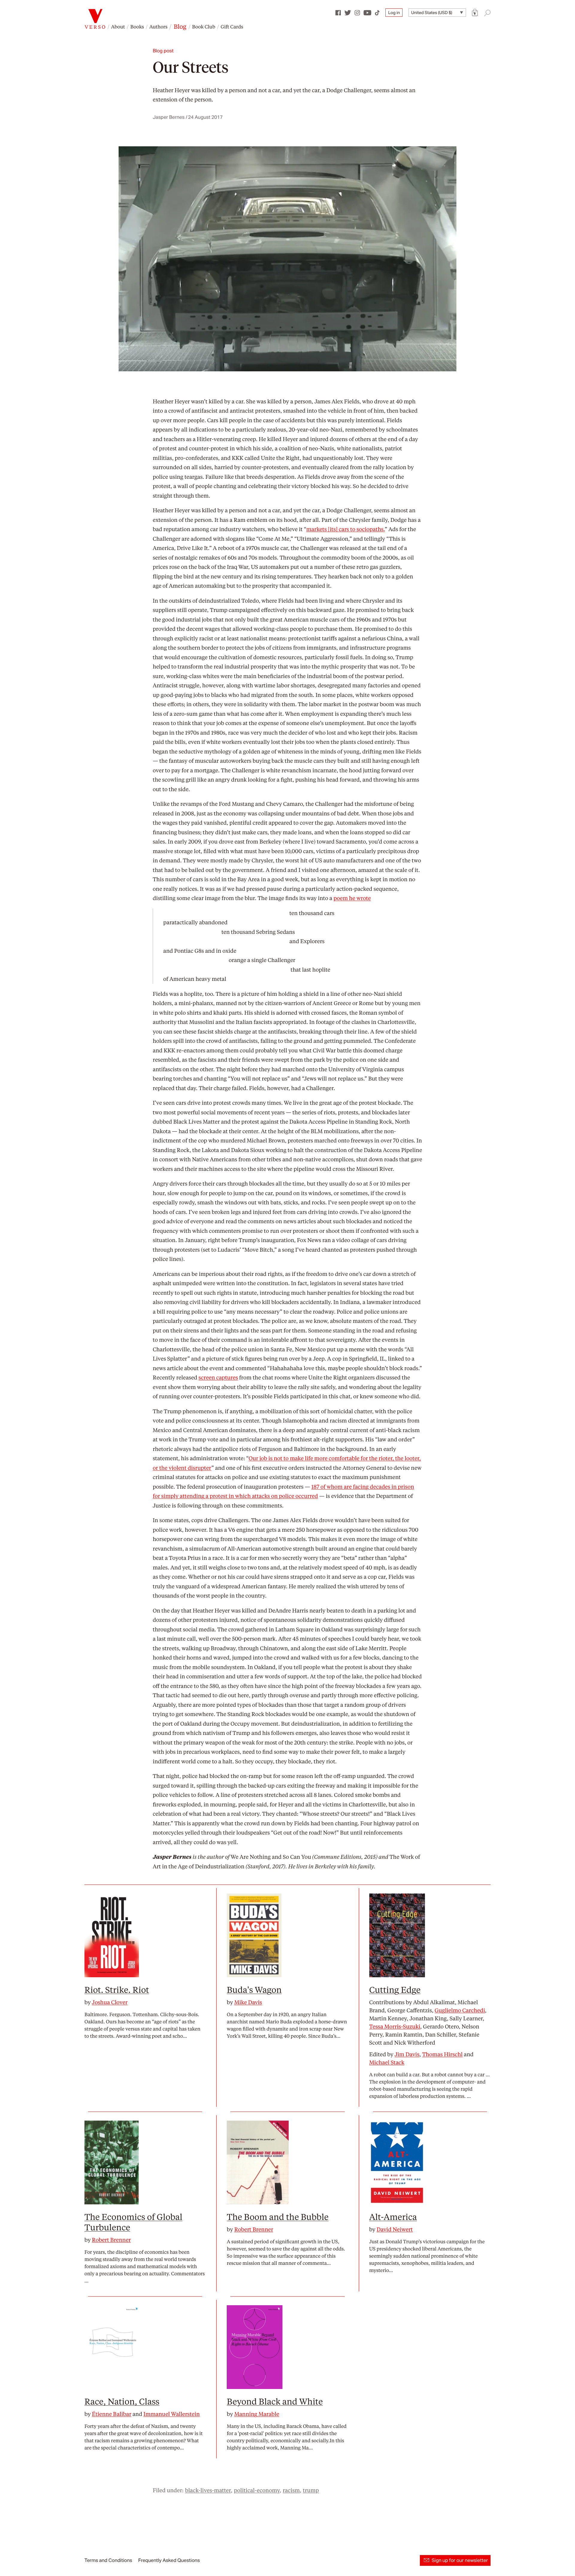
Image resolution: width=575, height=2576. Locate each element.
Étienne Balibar (112, 2414)
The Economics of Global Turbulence (133, 2222)
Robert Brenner (111, 2240)
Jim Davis (407, 2054)
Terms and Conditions (108, 2560)
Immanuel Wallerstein (172, 2414)
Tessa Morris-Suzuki (395, 2026)
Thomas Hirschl (442, 2054)
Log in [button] (394, 13)
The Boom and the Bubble (278, 2216)
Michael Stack (387, 2062)
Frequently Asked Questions (169, 2560)
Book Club (203, 26)
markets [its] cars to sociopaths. (346, 529)
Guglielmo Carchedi (460, 2010)
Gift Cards (232, 26)
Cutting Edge (395, 1989)
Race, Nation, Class (122, 2401)
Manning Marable (257, 2414)
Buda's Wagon (254, 1989)
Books (137, 26)
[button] (475, 13)
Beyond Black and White (275, 2401)
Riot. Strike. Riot (117, 1989)
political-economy (257, 2490)
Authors (158, 26)
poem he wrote (352, 898)
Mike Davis (248, 2002)
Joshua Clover (110, 2002)
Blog (180, 26)
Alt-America (393, 2216)
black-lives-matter (208, 2490)
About (118, 26)
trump (311, 2490)
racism (291, 2490)
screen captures (218, 1377)
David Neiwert (395, 2229)
